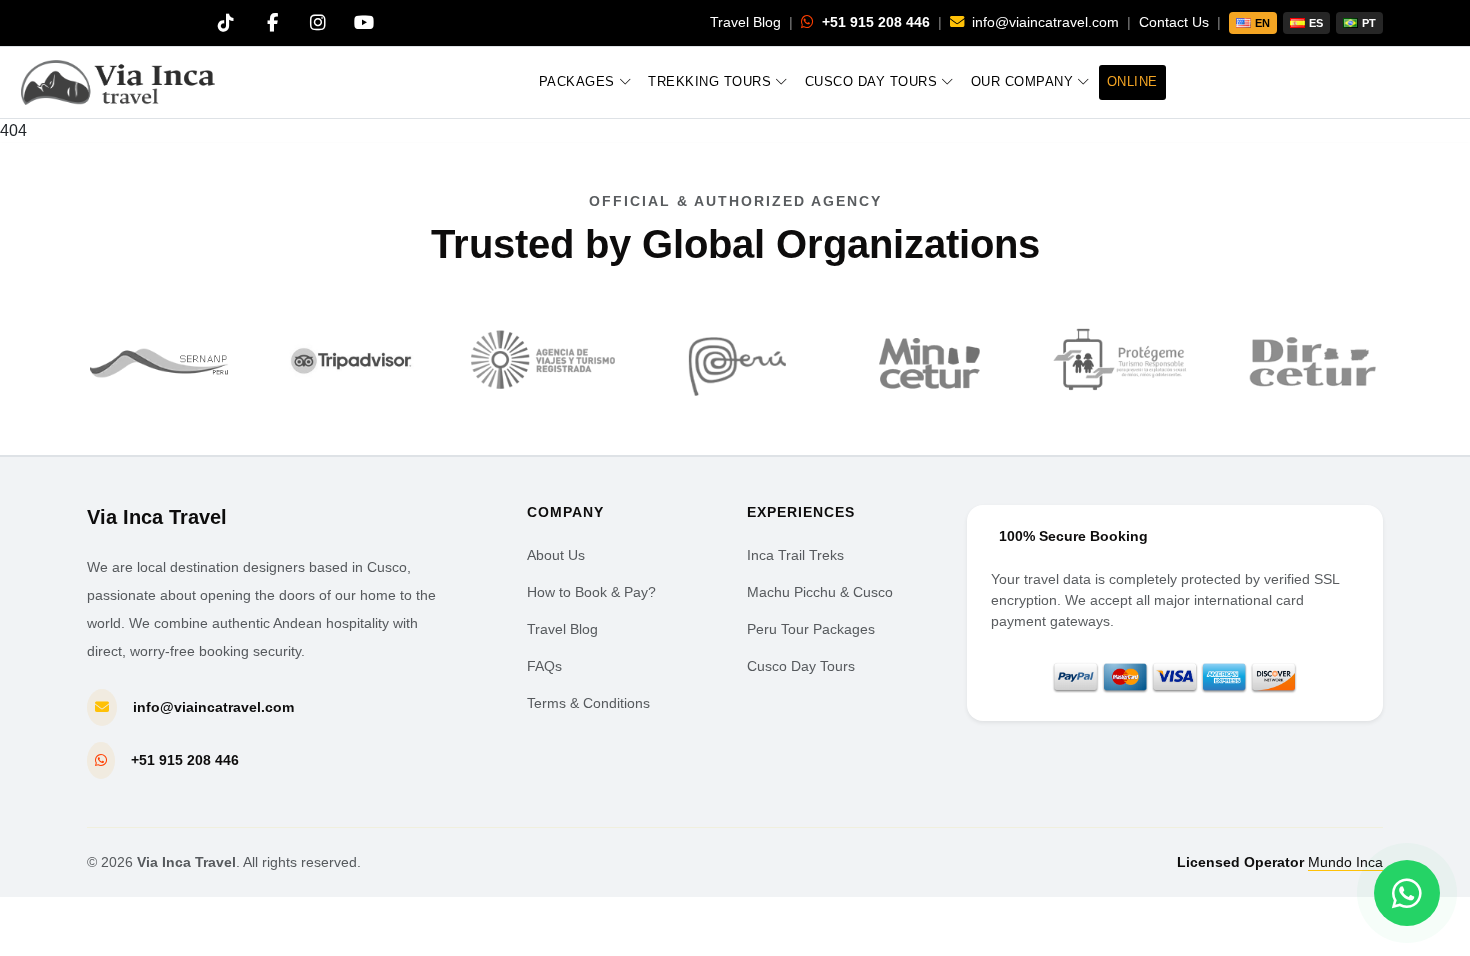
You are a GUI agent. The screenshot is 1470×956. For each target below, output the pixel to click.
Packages (577, 81)
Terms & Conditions (588, 703)
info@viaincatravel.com (1043, 22)
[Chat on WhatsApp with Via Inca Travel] (1407, 893)
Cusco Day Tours (871, 81)
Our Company (1022, 81)
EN (1262, 23)
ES (1316, 23)
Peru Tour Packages (811, 629)
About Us (556, 555)
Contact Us (1174, 22)
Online (1132, 81)
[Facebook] (272, 23)
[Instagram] (318, 23)
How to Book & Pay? (591, 592)
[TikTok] (226, 23)
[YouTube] (364, 23)
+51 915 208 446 (874, 22)
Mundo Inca (1345, 862)
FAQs (544, 666)
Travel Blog (745, 22)
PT (1369, 23)
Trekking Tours (709, 81)
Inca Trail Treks (795, 555)
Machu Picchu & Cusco (820, 592)
